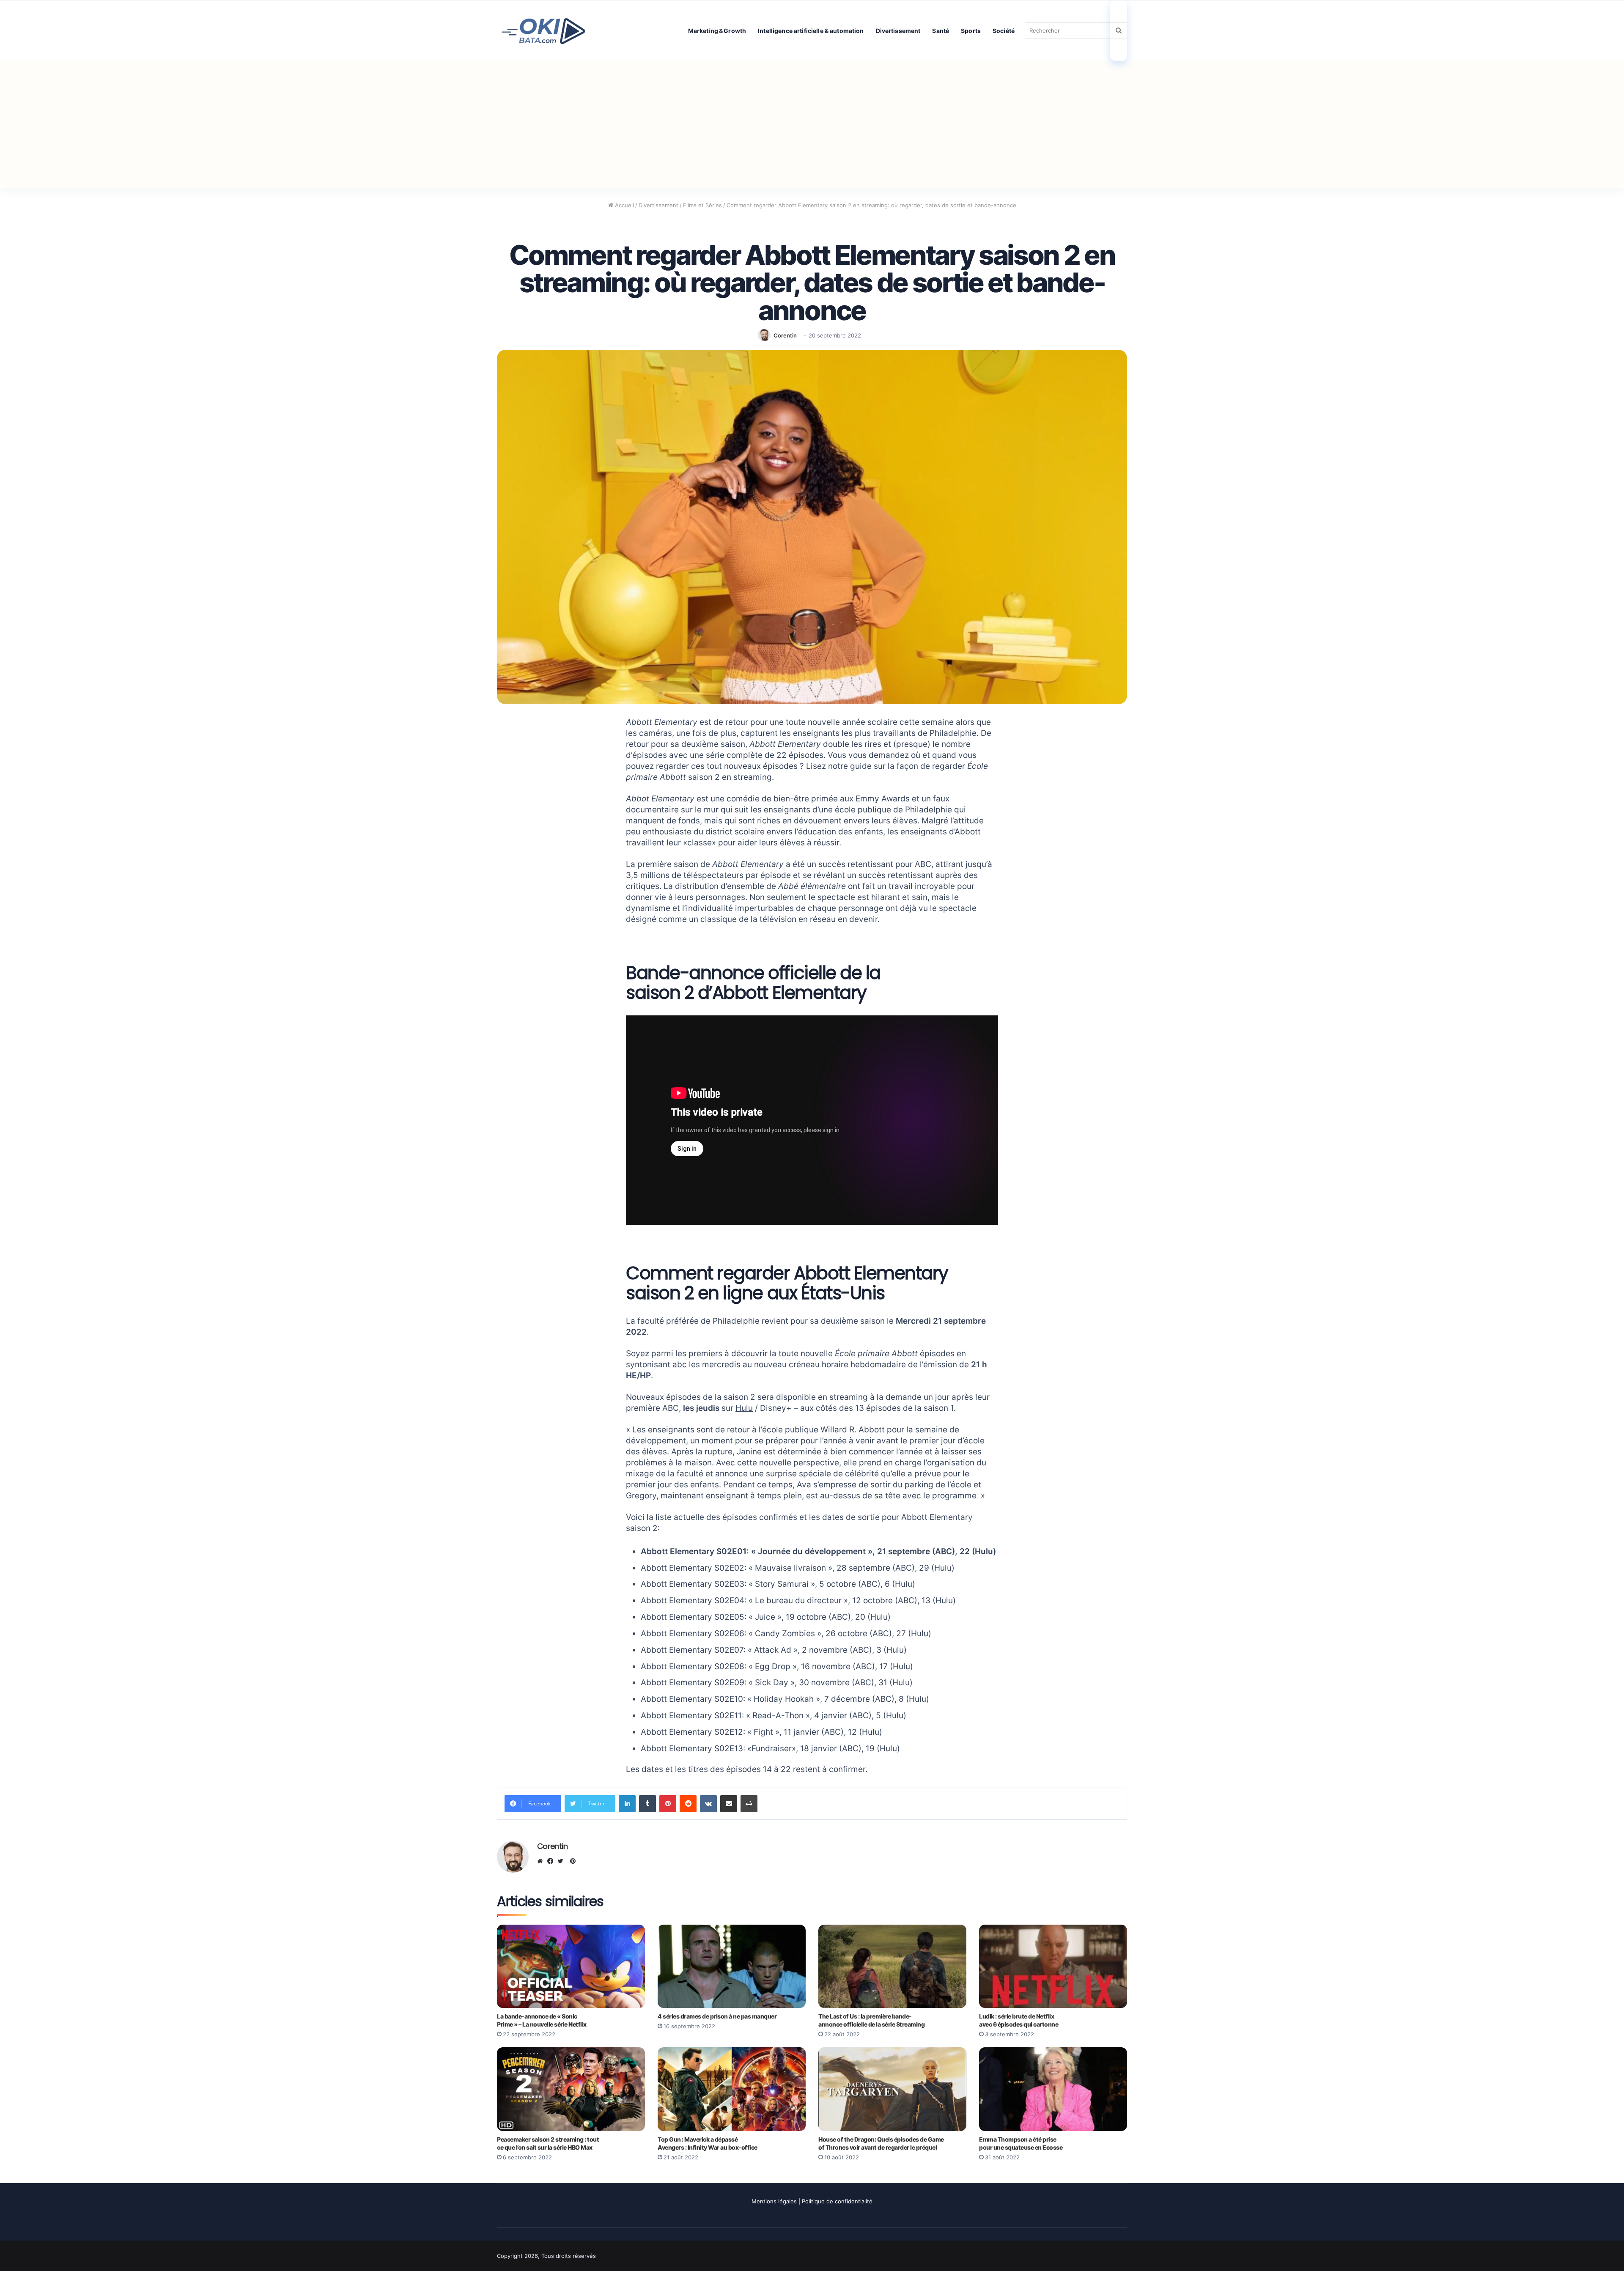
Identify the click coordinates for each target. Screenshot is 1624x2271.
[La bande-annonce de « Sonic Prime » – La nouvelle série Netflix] (571, 1966)
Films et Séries (702, 205)
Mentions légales (774, 2201)
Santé (941, 31)
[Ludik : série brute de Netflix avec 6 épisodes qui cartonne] (1053, 1966)
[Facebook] (552, 1861)
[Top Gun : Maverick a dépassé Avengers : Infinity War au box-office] (732, 2089)
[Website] (542, 1861)
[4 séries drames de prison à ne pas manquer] (732, 1966)
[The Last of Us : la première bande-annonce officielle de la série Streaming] (892, 1966)
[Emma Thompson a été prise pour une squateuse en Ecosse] (1053, 2089)
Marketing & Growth (717, 31)
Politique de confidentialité (837, 2201)
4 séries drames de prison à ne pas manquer (717, 2016)
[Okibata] (543, 30)
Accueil (624, 205)
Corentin (785, 335)
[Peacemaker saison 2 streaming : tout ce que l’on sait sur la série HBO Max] (571, 2089)
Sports (971, 31)
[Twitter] (562, 1861)
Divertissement (898, 31)
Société (1004, 31)
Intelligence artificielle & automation (811, 31)
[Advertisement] (812, 124)
